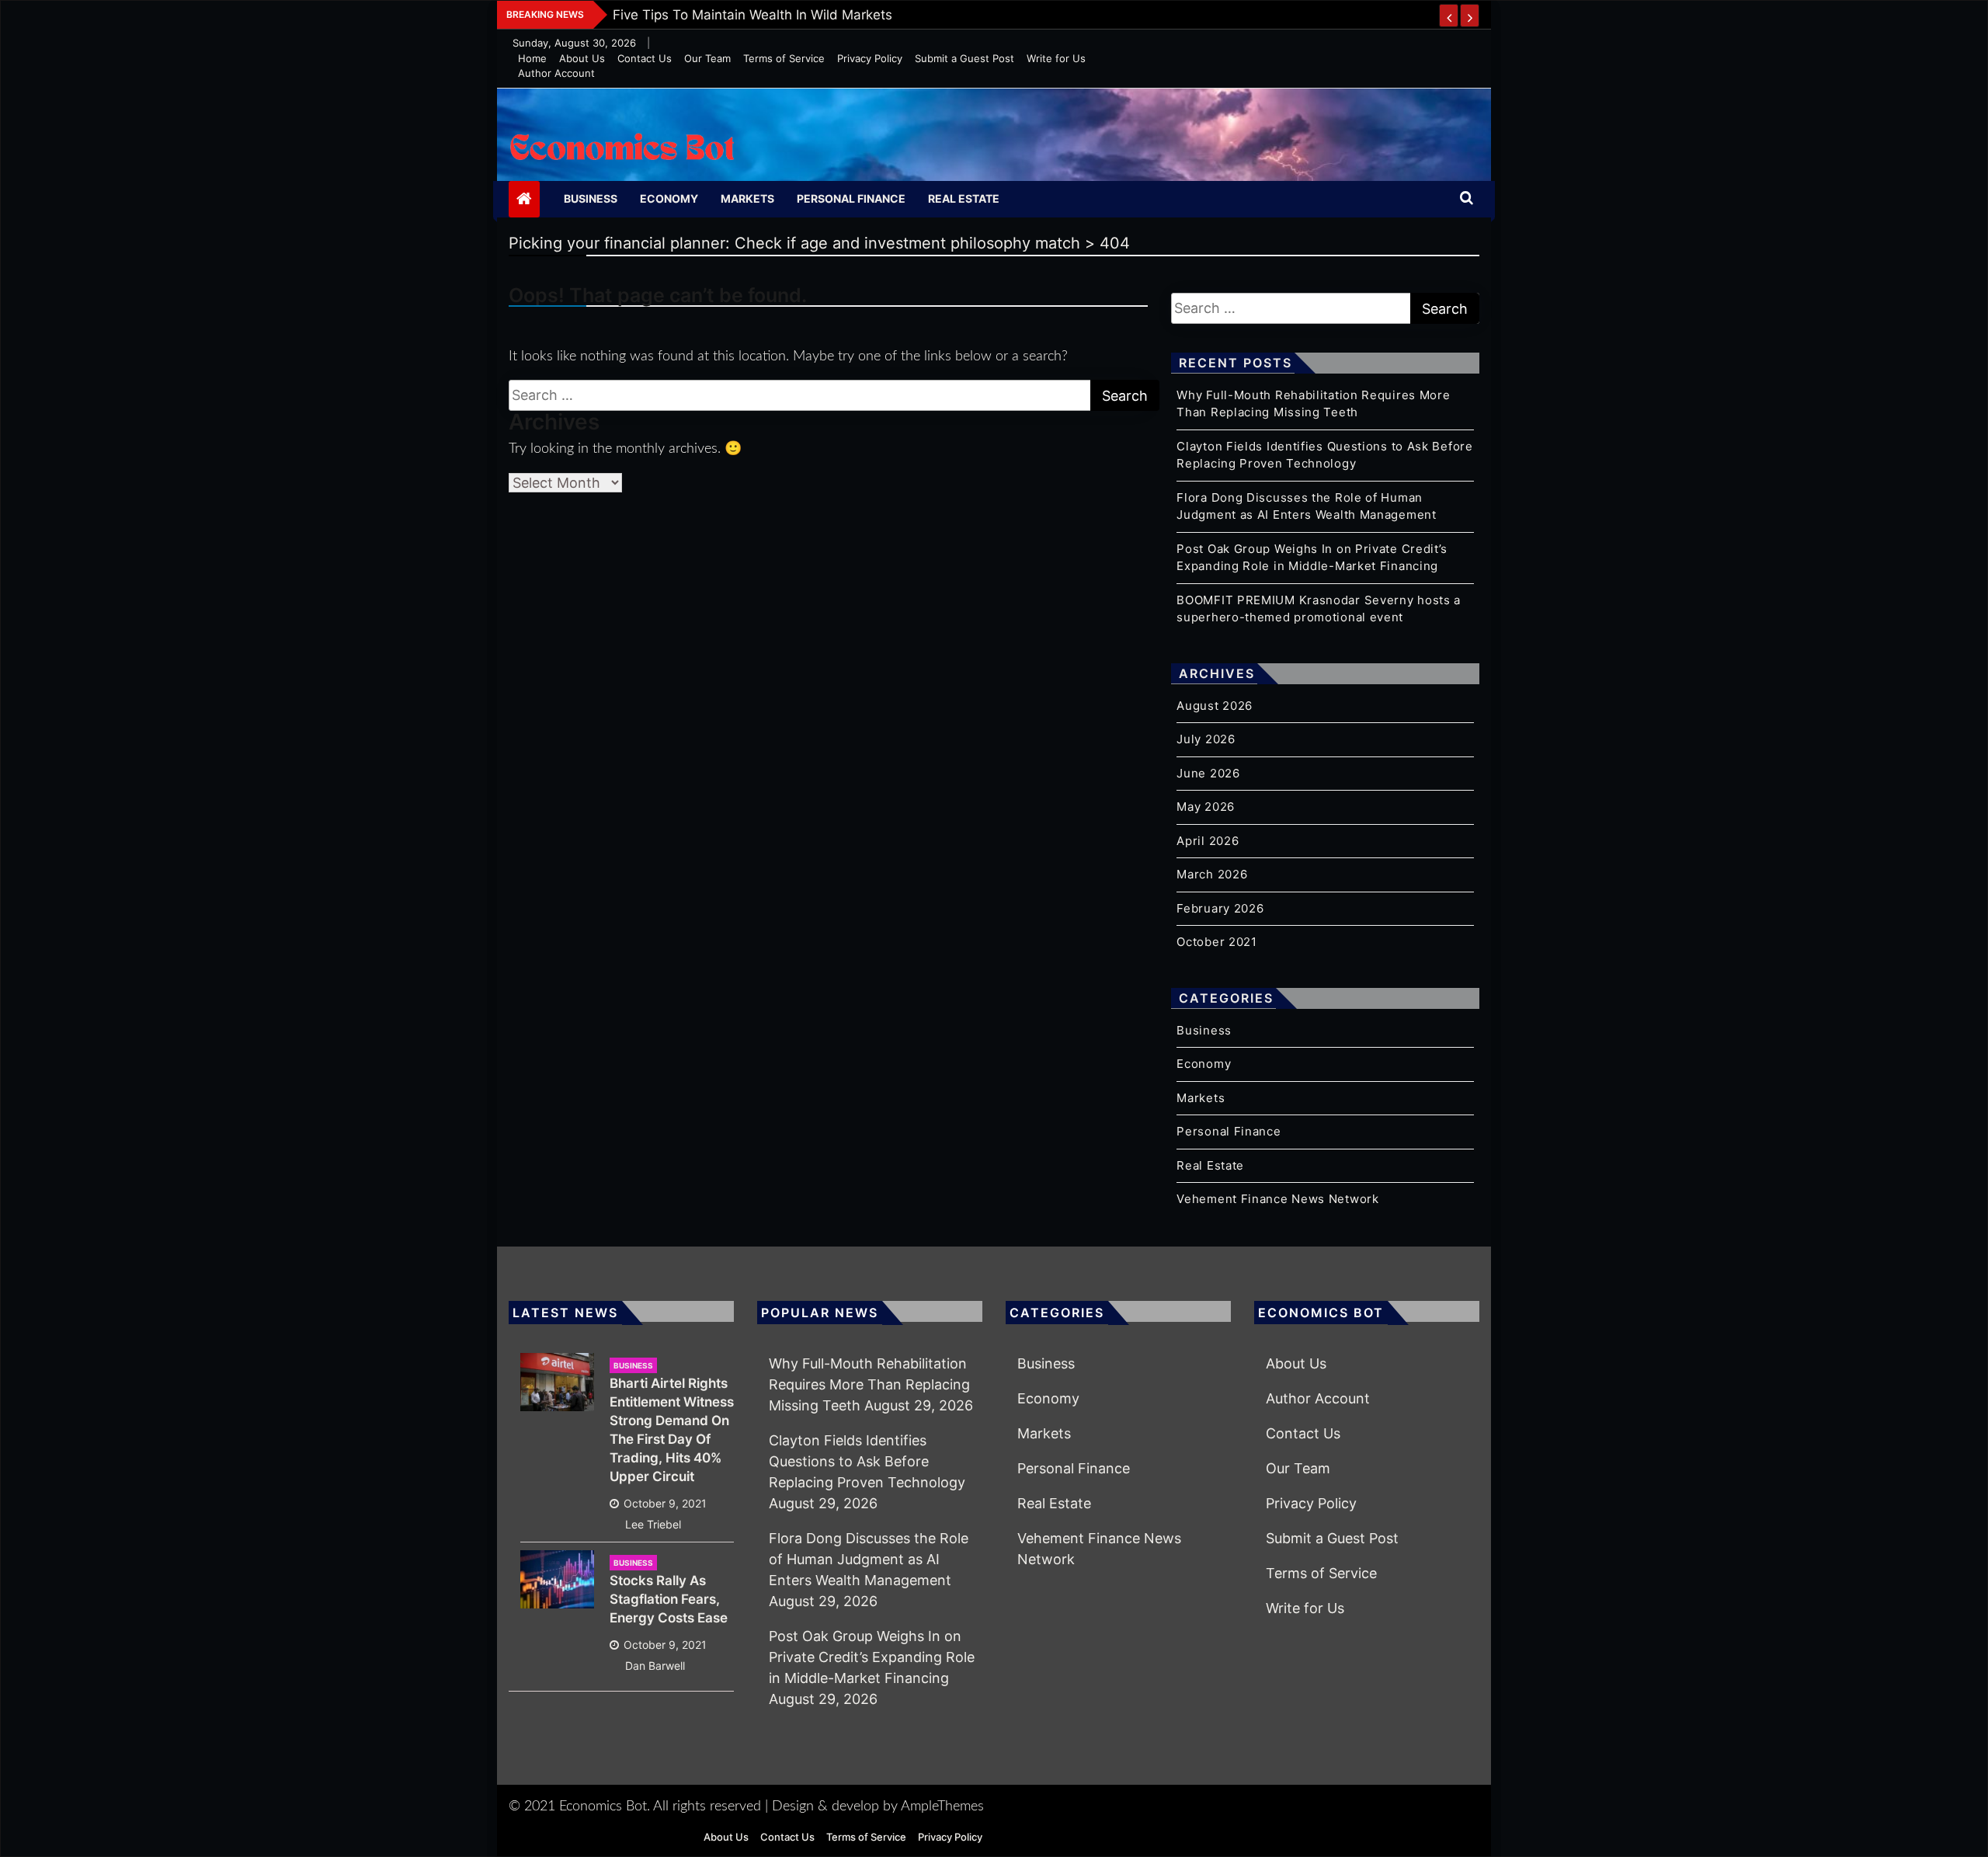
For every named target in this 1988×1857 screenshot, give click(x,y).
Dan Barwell (655, 1666)
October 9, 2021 (665, 1503)
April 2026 (1208, 841)
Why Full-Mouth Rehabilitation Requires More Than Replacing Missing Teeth (869, 1384)
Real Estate (964, 198)
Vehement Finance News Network (1277, 1199)
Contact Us (645, 58)
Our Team (707, 58)
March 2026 (1212, 874)
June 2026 (1208, 773)
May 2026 (1206, 807)
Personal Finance (851, 198)
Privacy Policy (870, 58)
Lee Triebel (653, 1524)
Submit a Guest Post (964, 58)
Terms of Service (784, 58)
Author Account (556, 73)
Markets (747, 198)
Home (532, 58)
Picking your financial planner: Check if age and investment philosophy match (858, 15)
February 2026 (1220, 908)
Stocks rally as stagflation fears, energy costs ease (669, 1599)
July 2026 (1206, 739)
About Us (582, 58)
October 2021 (1216, 942)
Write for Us (1056, 58)
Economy (669, 198)
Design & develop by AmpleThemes (878, 1807)
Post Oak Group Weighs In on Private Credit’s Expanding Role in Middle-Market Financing (872, 1657)
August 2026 (1215, 706)
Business (591, 198)
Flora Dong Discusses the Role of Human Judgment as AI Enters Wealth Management (869, 1559)
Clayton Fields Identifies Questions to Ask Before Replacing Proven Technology (867, 1461)
